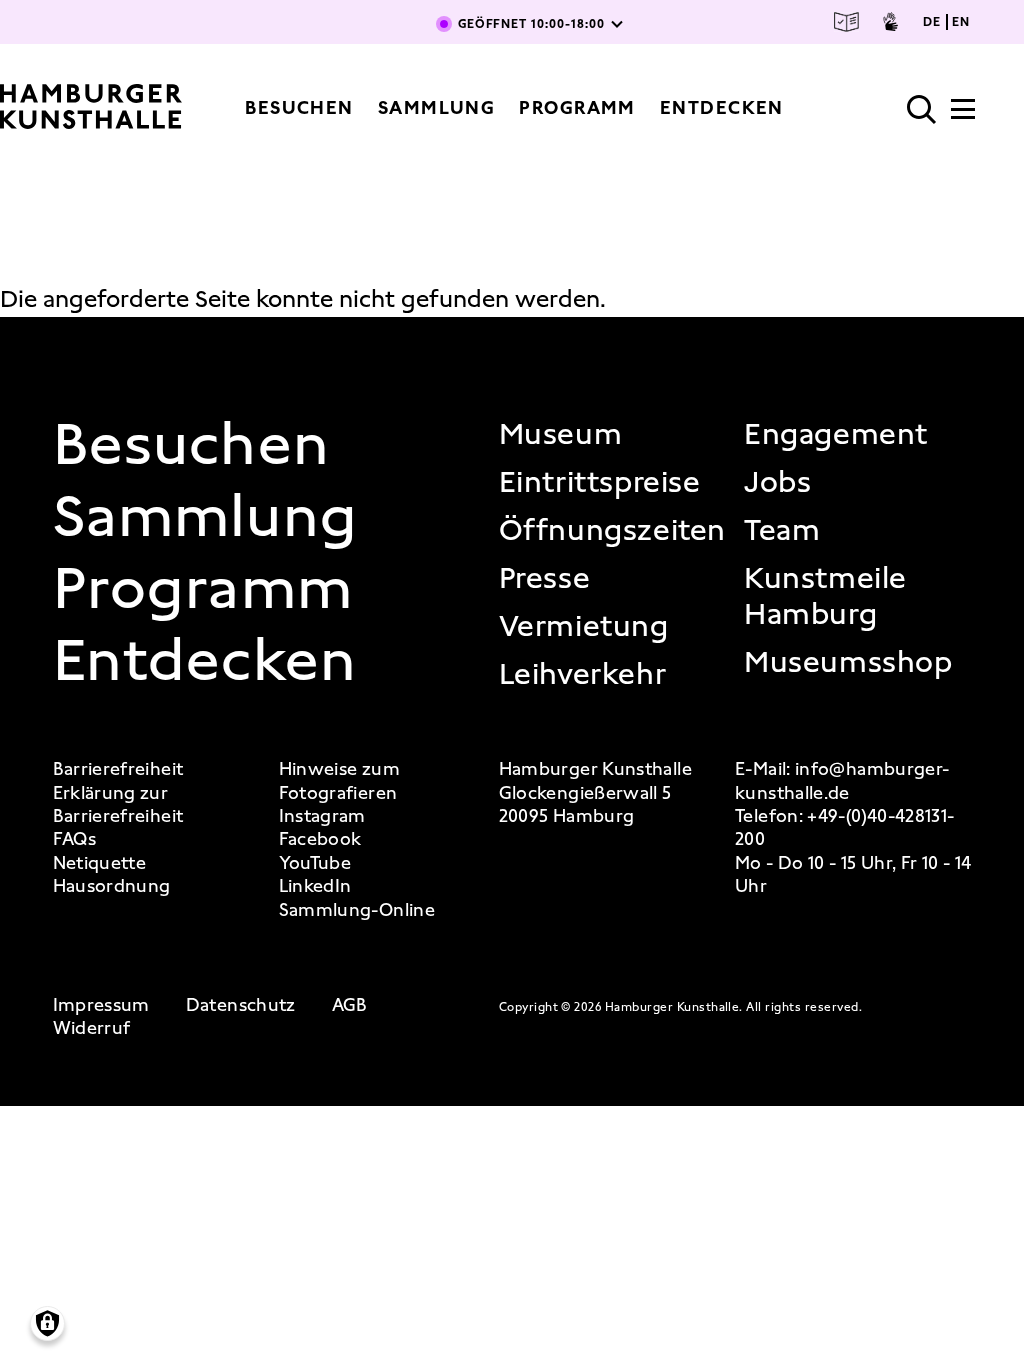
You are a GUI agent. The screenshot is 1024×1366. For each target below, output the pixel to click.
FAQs (74, 839)
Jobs (777, 482)
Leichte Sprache (847, 22)
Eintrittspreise (600, 482)
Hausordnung (112, 886)
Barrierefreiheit (118, 769)
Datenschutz (241, 1005)
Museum (561, 434)
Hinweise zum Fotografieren (339, 781)
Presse (545, 578)
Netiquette (100, 863)
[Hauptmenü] (963, 115)
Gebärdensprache (890, 22)
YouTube (315, 863)
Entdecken (722, 108)
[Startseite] (91, 108)
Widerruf (92, 1028)
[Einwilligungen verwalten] (47, 1323)
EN (961, 22)
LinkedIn (315, 886)
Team (782, 530)
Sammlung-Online (357, 910)
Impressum (101, 1005)
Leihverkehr (583, 674)
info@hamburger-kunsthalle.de (842, 780)
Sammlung (437, 108)
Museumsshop (848, 662)
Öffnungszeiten (612, 530)
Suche (922, 110)
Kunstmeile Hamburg (825, 596)
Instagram (322, 816)
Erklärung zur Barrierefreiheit (118, 805)
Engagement (836, 434)
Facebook (320, 839)
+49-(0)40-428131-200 (844, 827)
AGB (350, 1005)
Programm (577, 108)
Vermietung (584, 626)
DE (932, 22)
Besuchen (299, 108)
